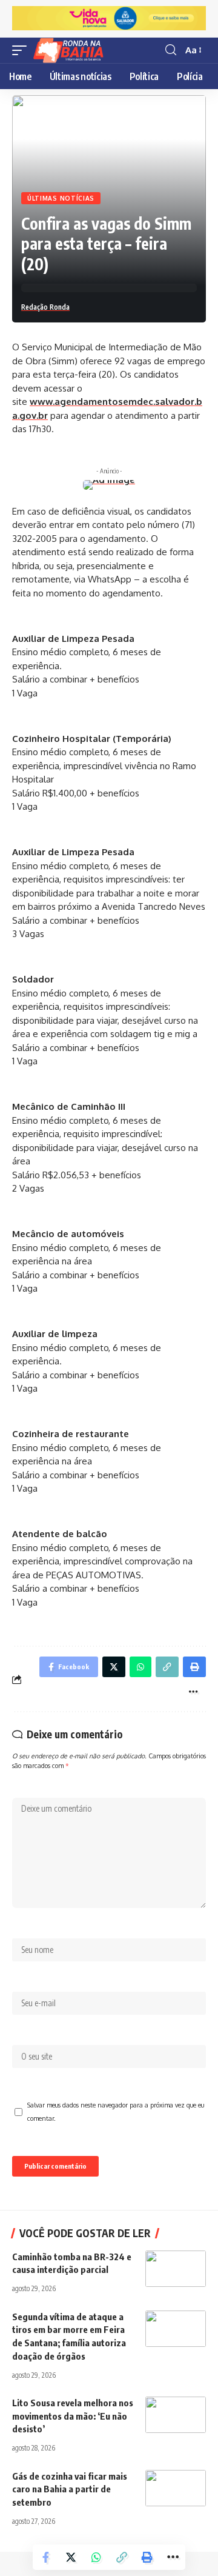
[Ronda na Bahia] (72, 50)
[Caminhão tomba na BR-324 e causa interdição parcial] (176, 2269)
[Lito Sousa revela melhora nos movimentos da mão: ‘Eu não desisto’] (176, 2415)
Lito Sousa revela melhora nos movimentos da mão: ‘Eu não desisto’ (73, 2416)
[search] (171, 50)
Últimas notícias (61, 198)
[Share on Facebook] (45, 2557)
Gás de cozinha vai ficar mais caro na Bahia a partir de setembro (70, 2489)
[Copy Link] (122, 2557)
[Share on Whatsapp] (96, 2557)
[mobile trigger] (22, 50)
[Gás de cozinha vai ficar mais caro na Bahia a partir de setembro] (176, 2488)
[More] (173, 2557)
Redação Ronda (45, 307)
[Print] (147, 2557)
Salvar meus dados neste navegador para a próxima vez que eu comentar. (116, 2112)
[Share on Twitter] (71, 2557)
